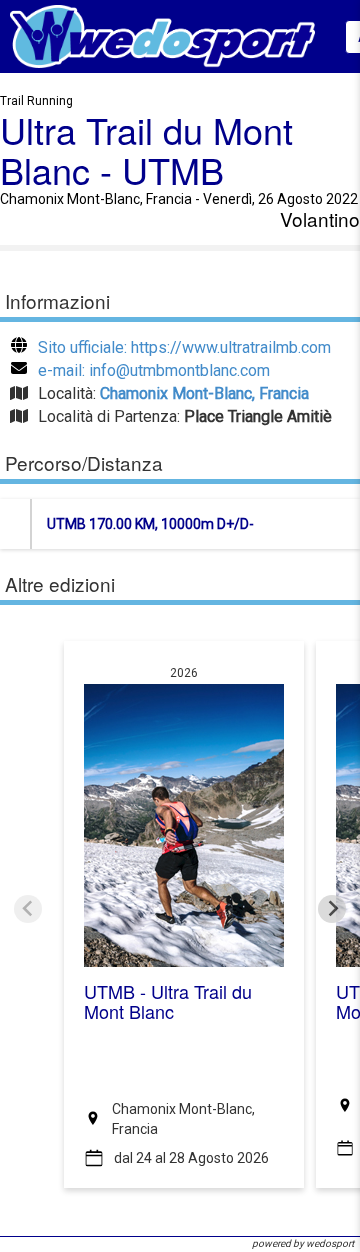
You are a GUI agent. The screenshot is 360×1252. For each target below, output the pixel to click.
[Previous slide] (28, 909)
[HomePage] (162, 35)
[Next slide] (332, 909)
